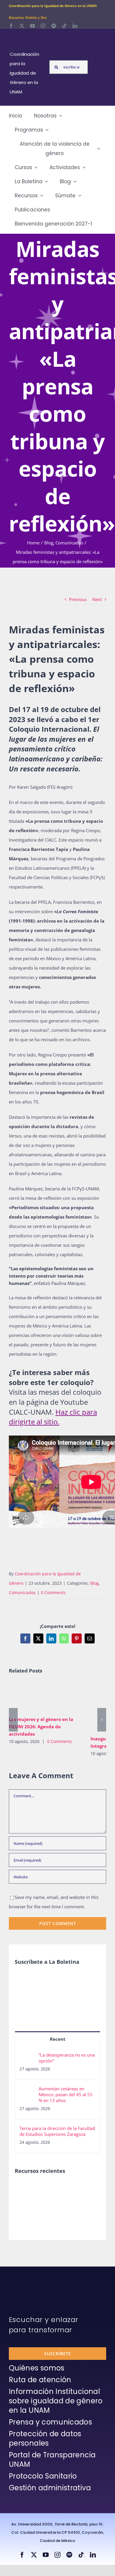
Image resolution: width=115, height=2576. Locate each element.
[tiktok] (64, 26)
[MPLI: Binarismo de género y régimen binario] (68, 2189)
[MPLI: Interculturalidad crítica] (25, 2189)
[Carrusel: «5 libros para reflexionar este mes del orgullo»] (46, 2208)
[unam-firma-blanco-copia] (25, 2281)
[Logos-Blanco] (28, 35)
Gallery (54, 1697)
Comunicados (22, 1592)
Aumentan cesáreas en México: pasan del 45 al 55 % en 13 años (66, 2094)
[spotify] (54, 26)
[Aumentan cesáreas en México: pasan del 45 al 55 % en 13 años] (27, 2090)
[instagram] (43, 26)
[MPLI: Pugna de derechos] (89, 2189)
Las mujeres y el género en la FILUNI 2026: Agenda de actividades (37, 1697)
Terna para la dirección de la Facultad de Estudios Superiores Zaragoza (57, 2131)
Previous (78, 599)
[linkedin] (75, 26)
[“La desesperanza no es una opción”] (27, 2057)
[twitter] (22, 26)
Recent (58, 2039)
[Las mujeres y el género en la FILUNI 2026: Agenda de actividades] (45, 1697)
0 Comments (53, 1592)
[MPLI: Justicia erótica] (46, 2189)
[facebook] (11, 26)
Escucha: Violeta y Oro (28, 18)
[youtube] (32, 26)
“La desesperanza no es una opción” (67, 2058)
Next (97, 599)
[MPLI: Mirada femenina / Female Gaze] (25, 2201)
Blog (95, 1583)
